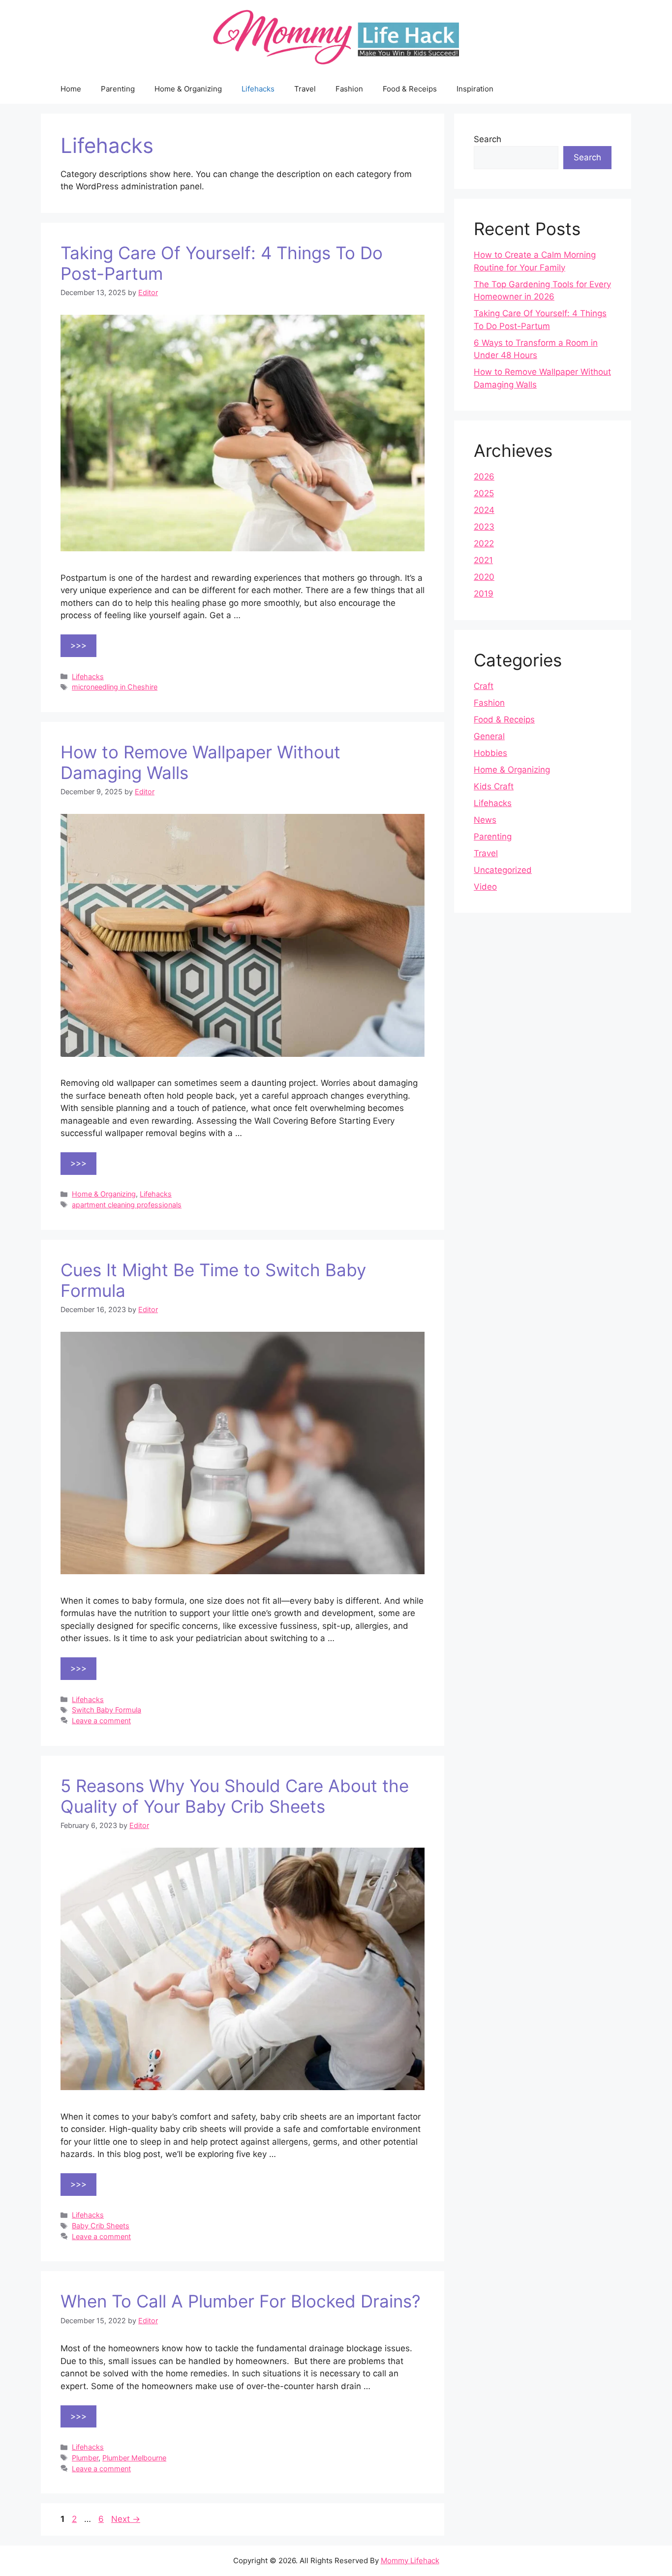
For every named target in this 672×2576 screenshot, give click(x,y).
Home (71, 89)
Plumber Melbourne (134, 2458)
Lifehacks (258, 89)
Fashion (349, 89)
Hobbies (490, 753)
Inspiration (475, 89)
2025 (484, 493)
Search (488, 139)
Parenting (118, 89)
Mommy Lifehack (410, 2561)
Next (126, 2519)
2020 (484, 577)
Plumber (85, 2458)
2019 (484, 594)
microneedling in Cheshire (115, 687)
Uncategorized (503, 870)
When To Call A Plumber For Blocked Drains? (241, 2301)
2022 (484, 543)
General (489, 736)
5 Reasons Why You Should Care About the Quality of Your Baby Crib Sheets (235, 1796)
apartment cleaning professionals (127, 1205)
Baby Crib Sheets (101, 2226)
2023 (484, 527)
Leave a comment (101, 1721)
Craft (484, 686)
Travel (305, 89)
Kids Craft (494, 786)
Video (485, 887)
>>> (78, 645)
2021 (483, 560)
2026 (484, 477)
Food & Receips (410, 89)
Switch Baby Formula (107, 1710)
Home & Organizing (188, 89)
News (485, 820)
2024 (484, 510)
